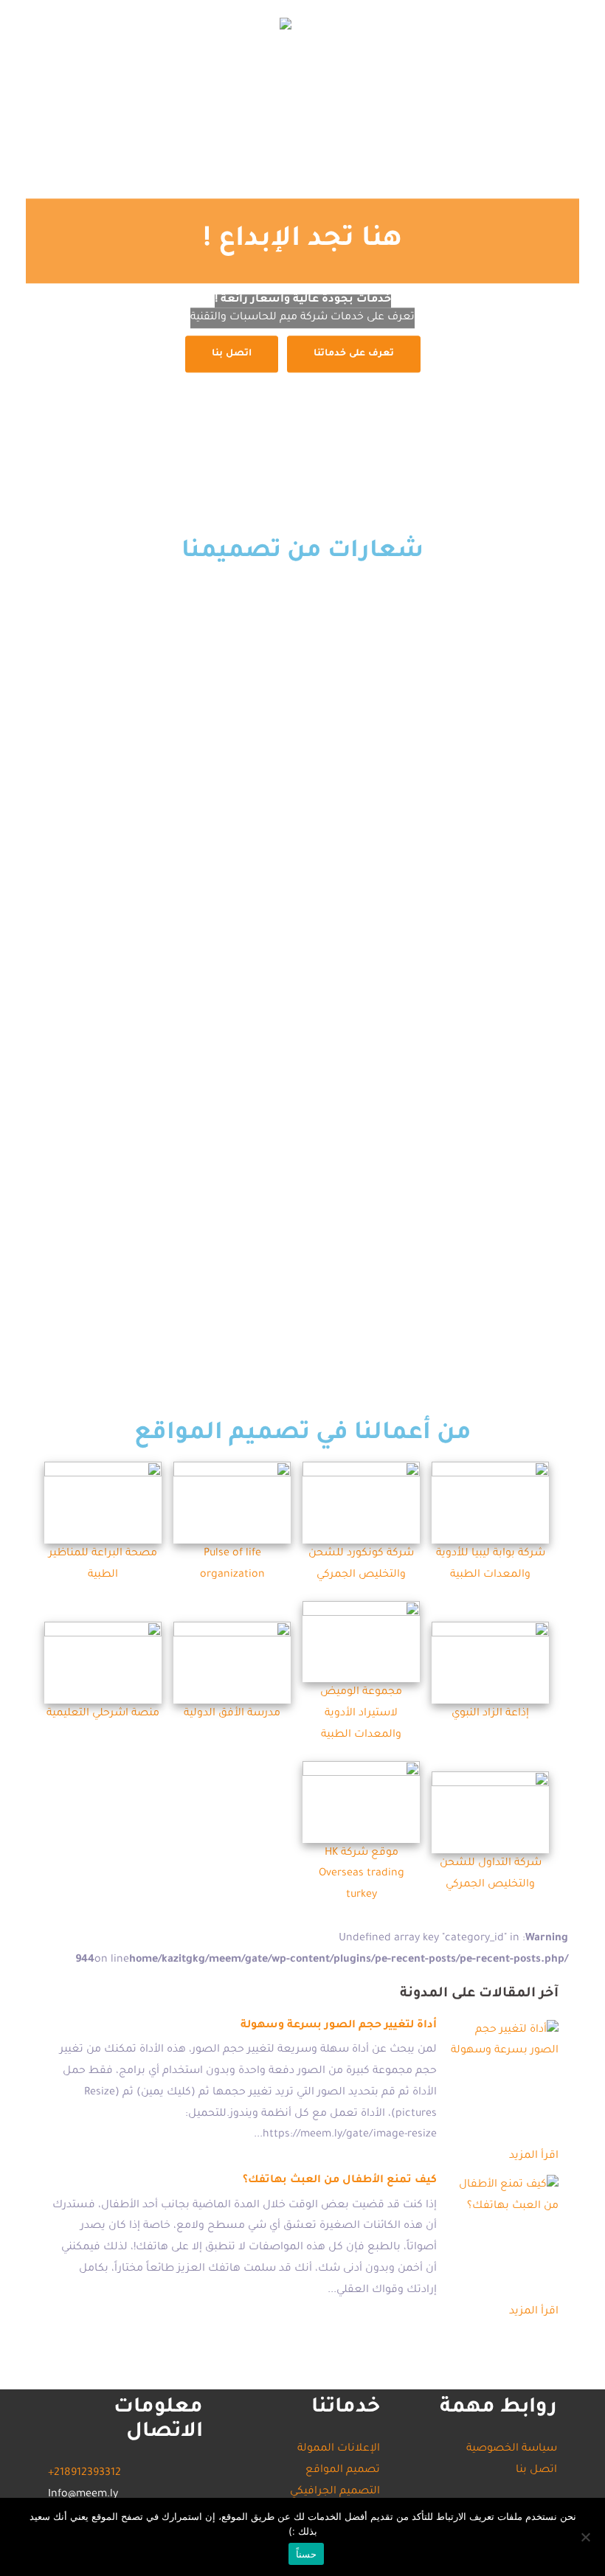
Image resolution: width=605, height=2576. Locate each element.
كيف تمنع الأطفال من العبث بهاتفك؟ (340, 2181)
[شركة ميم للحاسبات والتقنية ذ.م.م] (286, 25)
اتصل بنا (406, 70)
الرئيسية (346, 115)
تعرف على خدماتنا (354, 355)
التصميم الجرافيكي (373, 93)
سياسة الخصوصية (512, 2449)
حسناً (306, 2554)
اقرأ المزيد (534, 2156)
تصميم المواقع (484, 93)
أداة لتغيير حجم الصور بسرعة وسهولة (339, 2026)
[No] (587, 2537)
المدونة (343, 70)
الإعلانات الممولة (494, 70)
